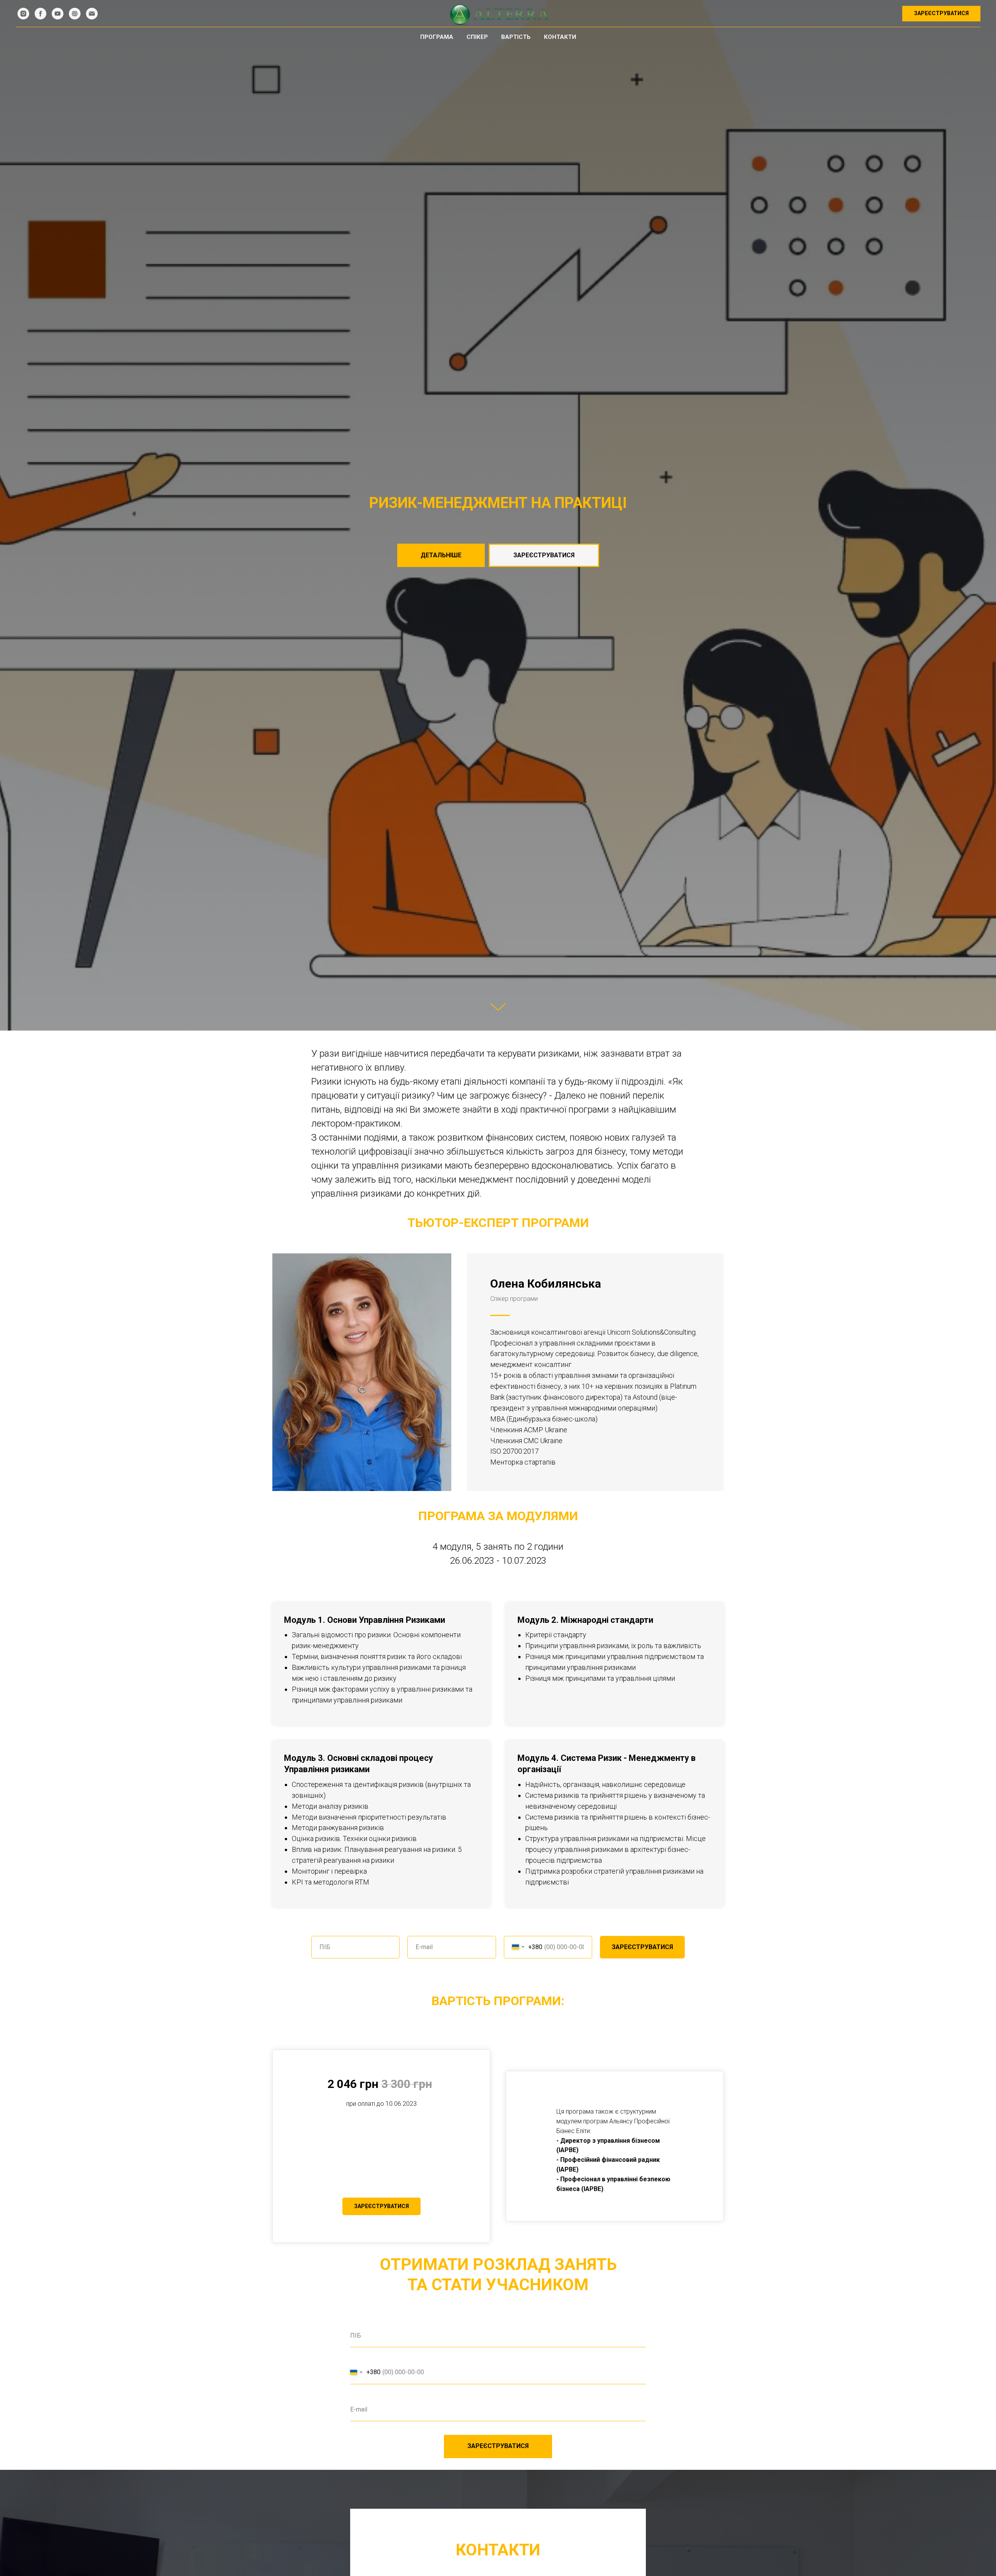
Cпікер (477, 37)
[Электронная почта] (92, 14)
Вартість (516, 37)
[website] (75, 14)
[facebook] (40, 14)
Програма (437, 37)
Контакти (560, 37)
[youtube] (58, 14)
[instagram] (23, 14)
